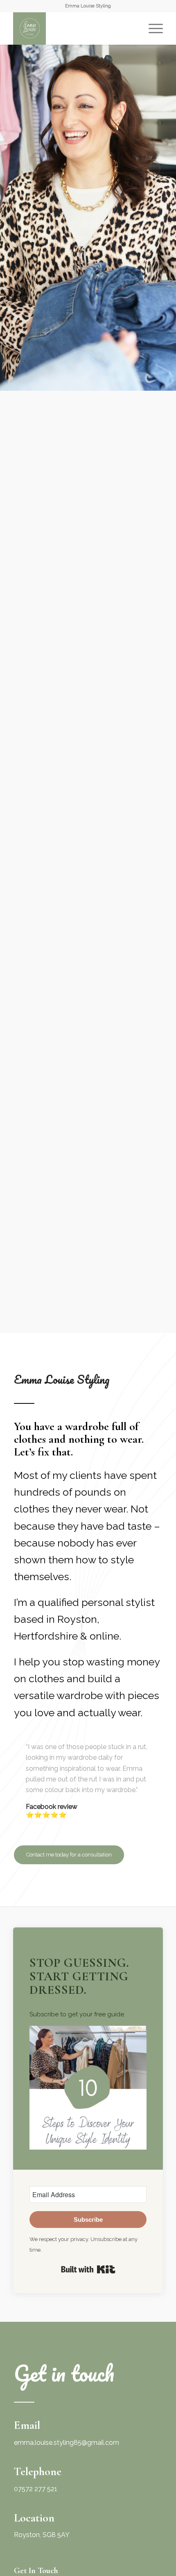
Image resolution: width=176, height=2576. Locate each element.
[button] (88, 2090)
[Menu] (152, 28)
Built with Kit (88, 2269)
